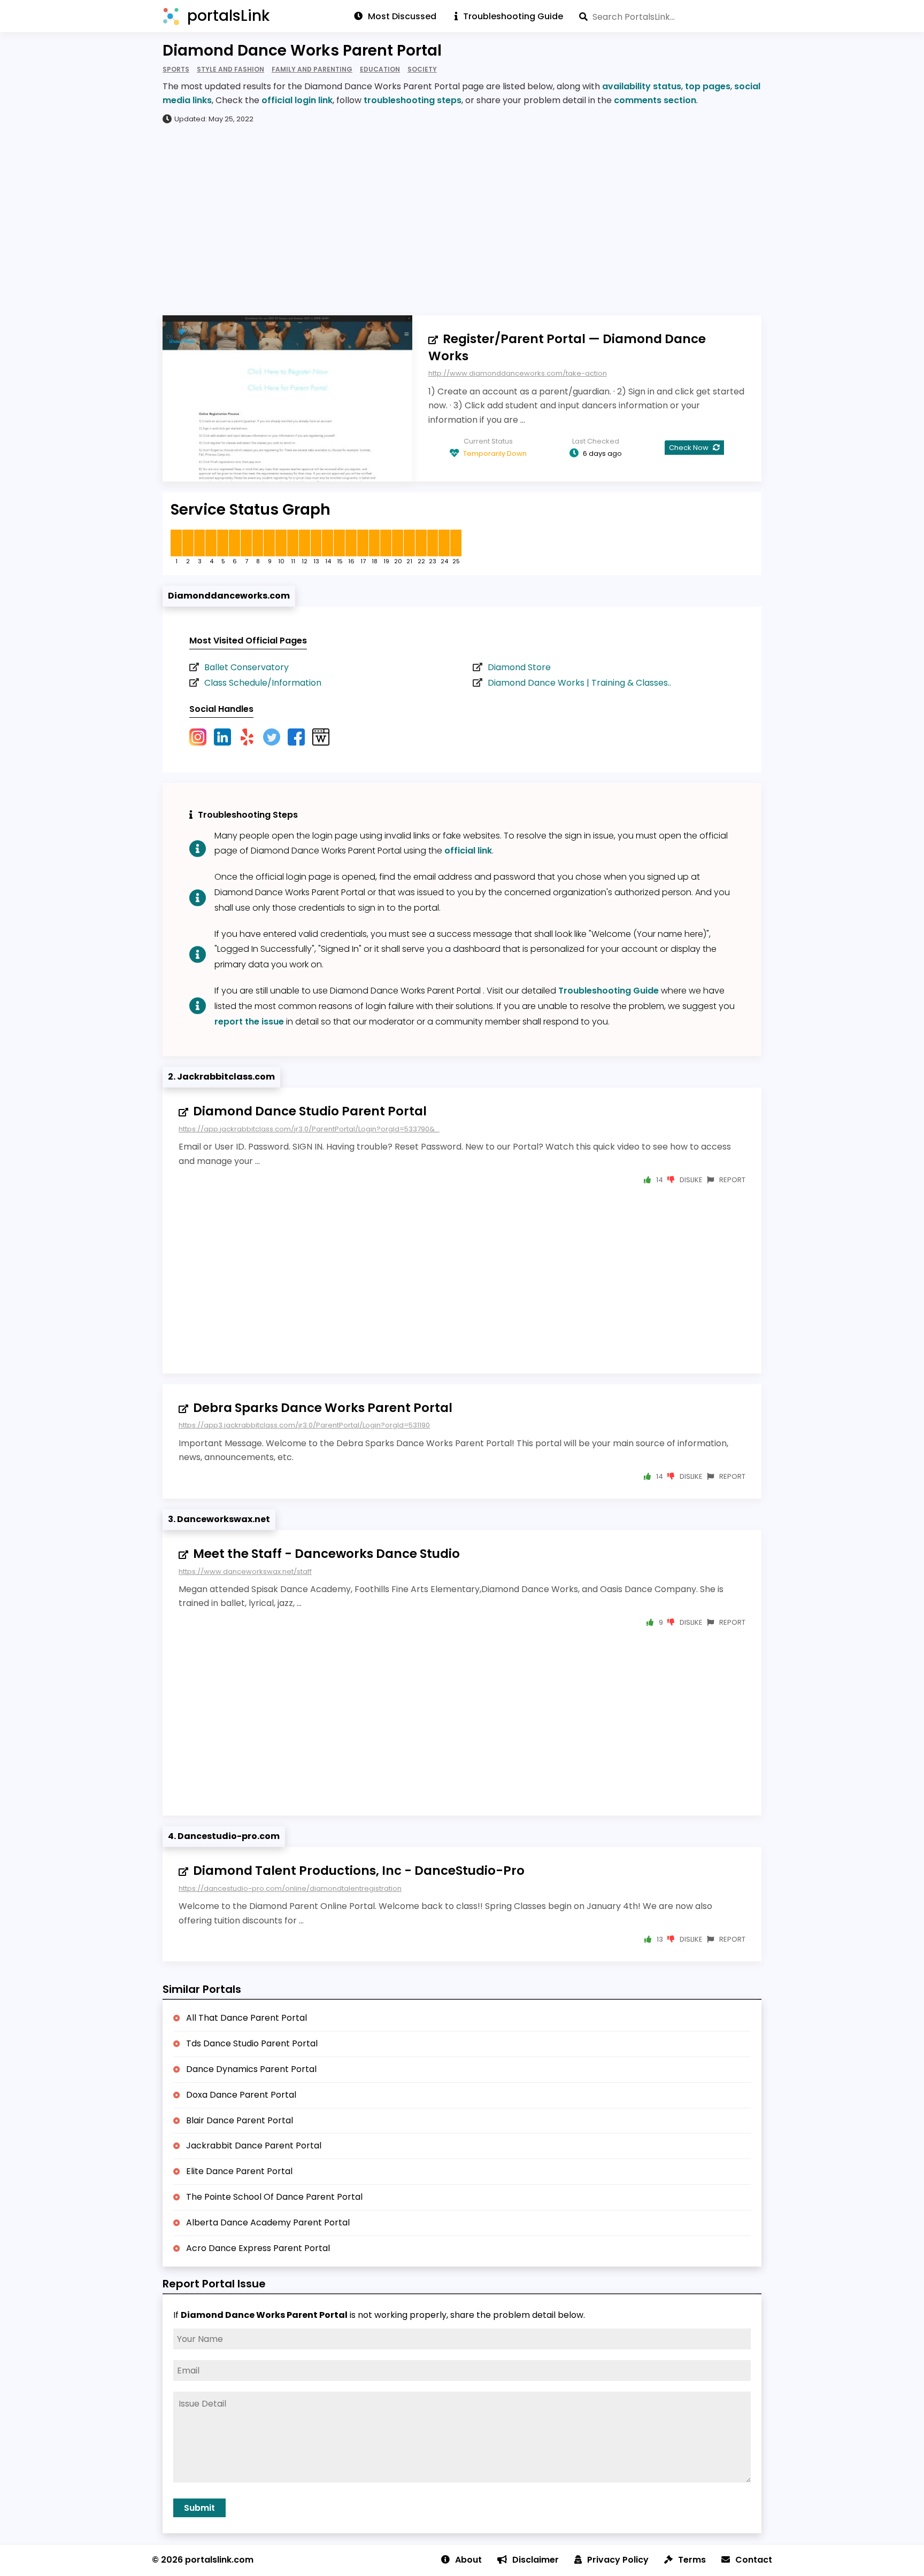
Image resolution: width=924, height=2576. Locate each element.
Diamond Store (519, 667)
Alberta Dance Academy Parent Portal (268, 2222)
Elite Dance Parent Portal (239, 2171)
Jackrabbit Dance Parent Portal (254, 2146)
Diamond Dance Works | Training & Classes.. (579, 683)
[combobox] (670, 17)
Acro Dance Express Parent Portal (258, 2248)
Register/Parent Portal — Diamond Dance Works (567, 347)
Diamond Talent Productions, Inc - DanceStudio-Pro (359, 1871)
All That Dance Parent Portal (247, 2018)
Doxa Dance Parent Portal (241, 2095)
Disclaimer (536, 2560)
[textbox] (670, 17)
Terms (692, 2560)
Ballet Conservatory (247, 667)
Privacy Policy (618, 2560)
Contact (754, 2560)
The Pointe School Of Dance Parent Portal (274, 2197)
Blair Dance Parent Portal (240, 2120)
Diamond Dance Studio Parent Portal (310, 1111)
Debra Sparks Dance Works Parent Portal (323, 1408)
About (468, 2560)
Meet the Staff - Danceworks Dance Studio (326, 1554)
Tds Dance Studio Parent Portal (252, 2043)
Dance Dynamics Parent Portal (251, 2069)
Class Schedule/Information (263, 683)
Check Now (690, 448)
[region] (462, 219)
